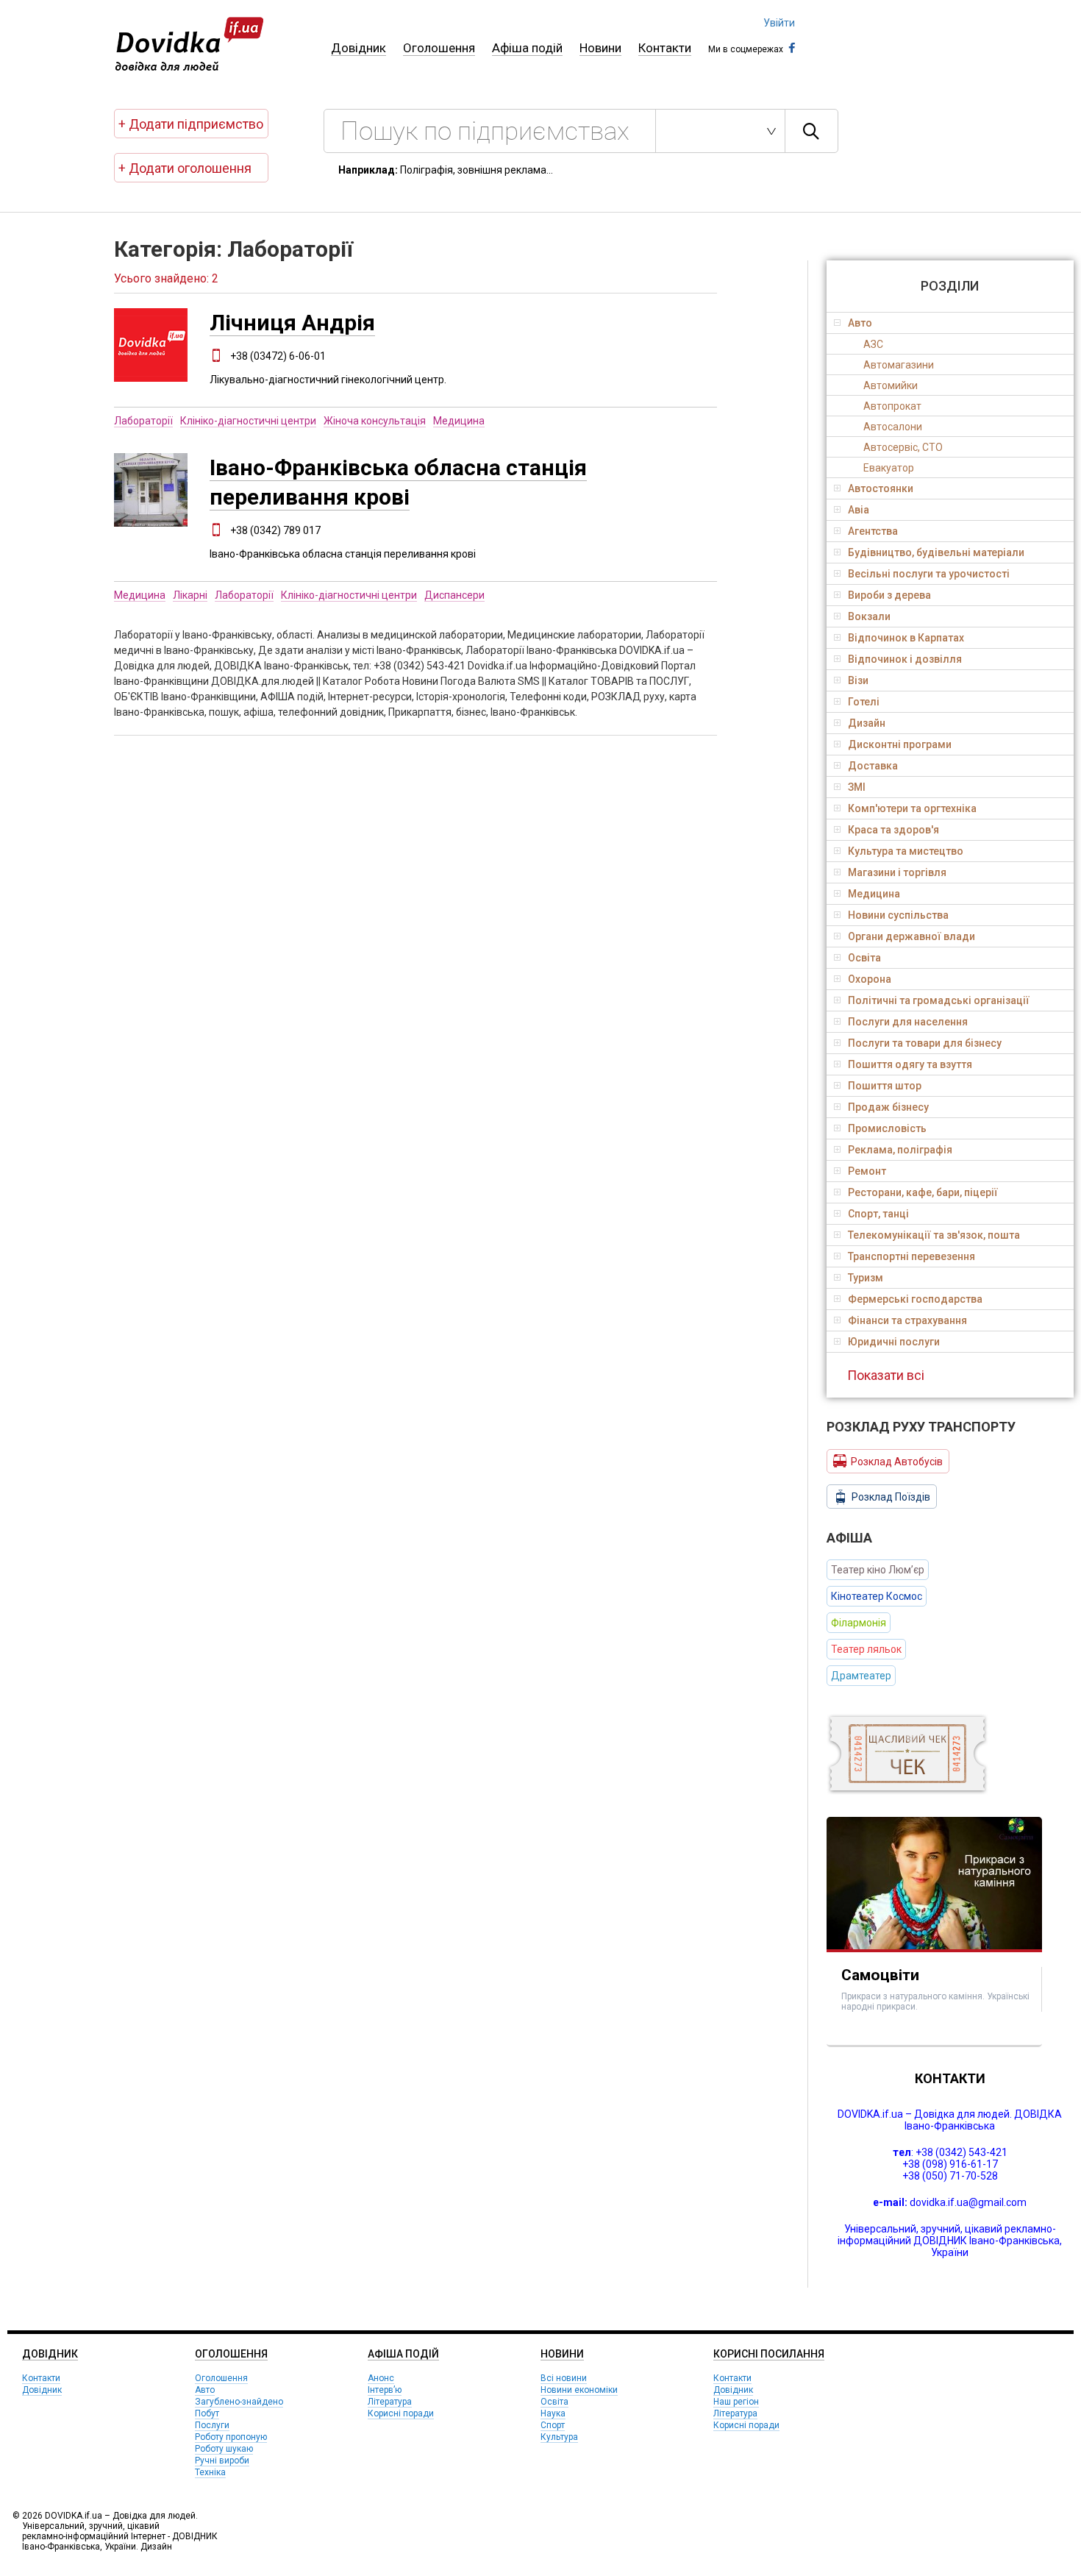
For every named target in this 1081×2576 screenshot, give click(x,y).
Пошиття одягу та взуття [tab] (910, 1064)
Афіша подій (527, 48)
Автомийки (891, 385)
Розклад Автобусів (897, 1462)
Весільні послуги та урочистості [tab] (929, 574)
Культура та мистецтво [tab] (906, 851)
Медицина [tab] (874, 894)
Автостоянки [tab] (881, 488)
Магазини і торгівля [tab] (897, 872)
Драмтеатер (861, 1676)
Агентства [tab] (873, 531)
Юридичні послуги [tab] (894, 1342)
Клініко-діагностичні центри (248, 421)
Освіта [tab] (864, 958)
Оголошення (439, 48)
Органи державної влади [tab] (911, 936)
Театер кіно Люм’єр (878, 1570)
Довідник (358, 48)
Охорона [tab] (870, 979)
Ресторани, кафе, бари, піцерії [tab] (923, 1192)
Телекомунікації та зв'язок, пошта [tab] (934, 1235)
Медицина (459, 421)
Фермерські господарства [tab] (915, 1299)
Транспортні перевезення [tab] (911, 1256)
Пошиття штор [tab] (885, 1086)
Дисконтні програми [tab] (900, 744)
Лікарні (190, 595)
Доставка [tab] (873, 766)
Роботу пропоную (231, 2437)
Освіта (554, 2402)
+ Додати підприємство (191, 124)
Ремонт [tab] (867, 1171)
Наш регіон (736, 2402)
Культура (559, 2437)
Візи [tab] (858, 680)
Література (390, 2402)
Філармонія (859, 1623)
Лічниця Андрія (292, 323)
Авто (205, 2390)
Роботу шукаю (224, 2449)
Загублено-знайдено (239, 2402)
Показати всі (886, 1375)
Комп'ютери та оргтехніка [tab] (912, 808)
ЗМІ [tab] (857, 787)
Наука (553, 2413)
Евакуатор (889, 468)
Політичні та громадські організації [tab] (939, 1000)
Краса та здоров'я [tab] (893, 830)
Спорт (553, 2425)
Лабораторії (143, 421)
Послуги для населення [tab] (908, 1022)
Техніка (210, 2472)
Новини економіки (579, 2390)
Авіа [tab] (859, 510)
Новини (600, 48)
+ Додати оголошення (185, 168)
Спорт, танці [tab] (878, 1214)
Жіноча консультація (375, 421)
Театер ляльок (866, 1649)
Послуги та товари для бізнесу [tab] (925, 1043)
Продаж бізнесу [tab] (888, 1107)
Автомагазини (899, 365)
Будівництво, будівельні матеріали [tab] (936, 552)
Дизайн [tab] (867, 723)
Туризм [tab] (866, 1278)
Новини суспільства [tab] (898, 915)
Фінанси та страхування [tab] (907, 1320)
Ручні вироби (222, 2461)
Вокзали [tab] (869, 616)
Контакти (665, 48)
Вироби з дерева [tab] (889, 595)
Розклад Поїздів (891, 1497)
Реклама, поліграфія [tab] (900, 1150)
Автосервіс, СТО (903, 447)
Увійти (779, 23)
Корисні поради (401, 2413)
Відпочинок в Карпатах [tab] (906, 638)
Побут (207, 2413)
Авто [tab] (860, 323)
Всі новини (564, 2378)
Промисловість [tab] (887, 1128)
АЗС (873, 344)
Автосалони (893, 427)
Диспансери (454, 595)
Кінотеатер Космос (877, 1596)
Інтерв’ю (385, 2390)
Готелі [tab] (864, 702)
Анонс (381, 2378)
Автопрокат (892, 406)
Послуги (212, 2425)
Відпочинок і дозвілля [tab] (905, 659)
